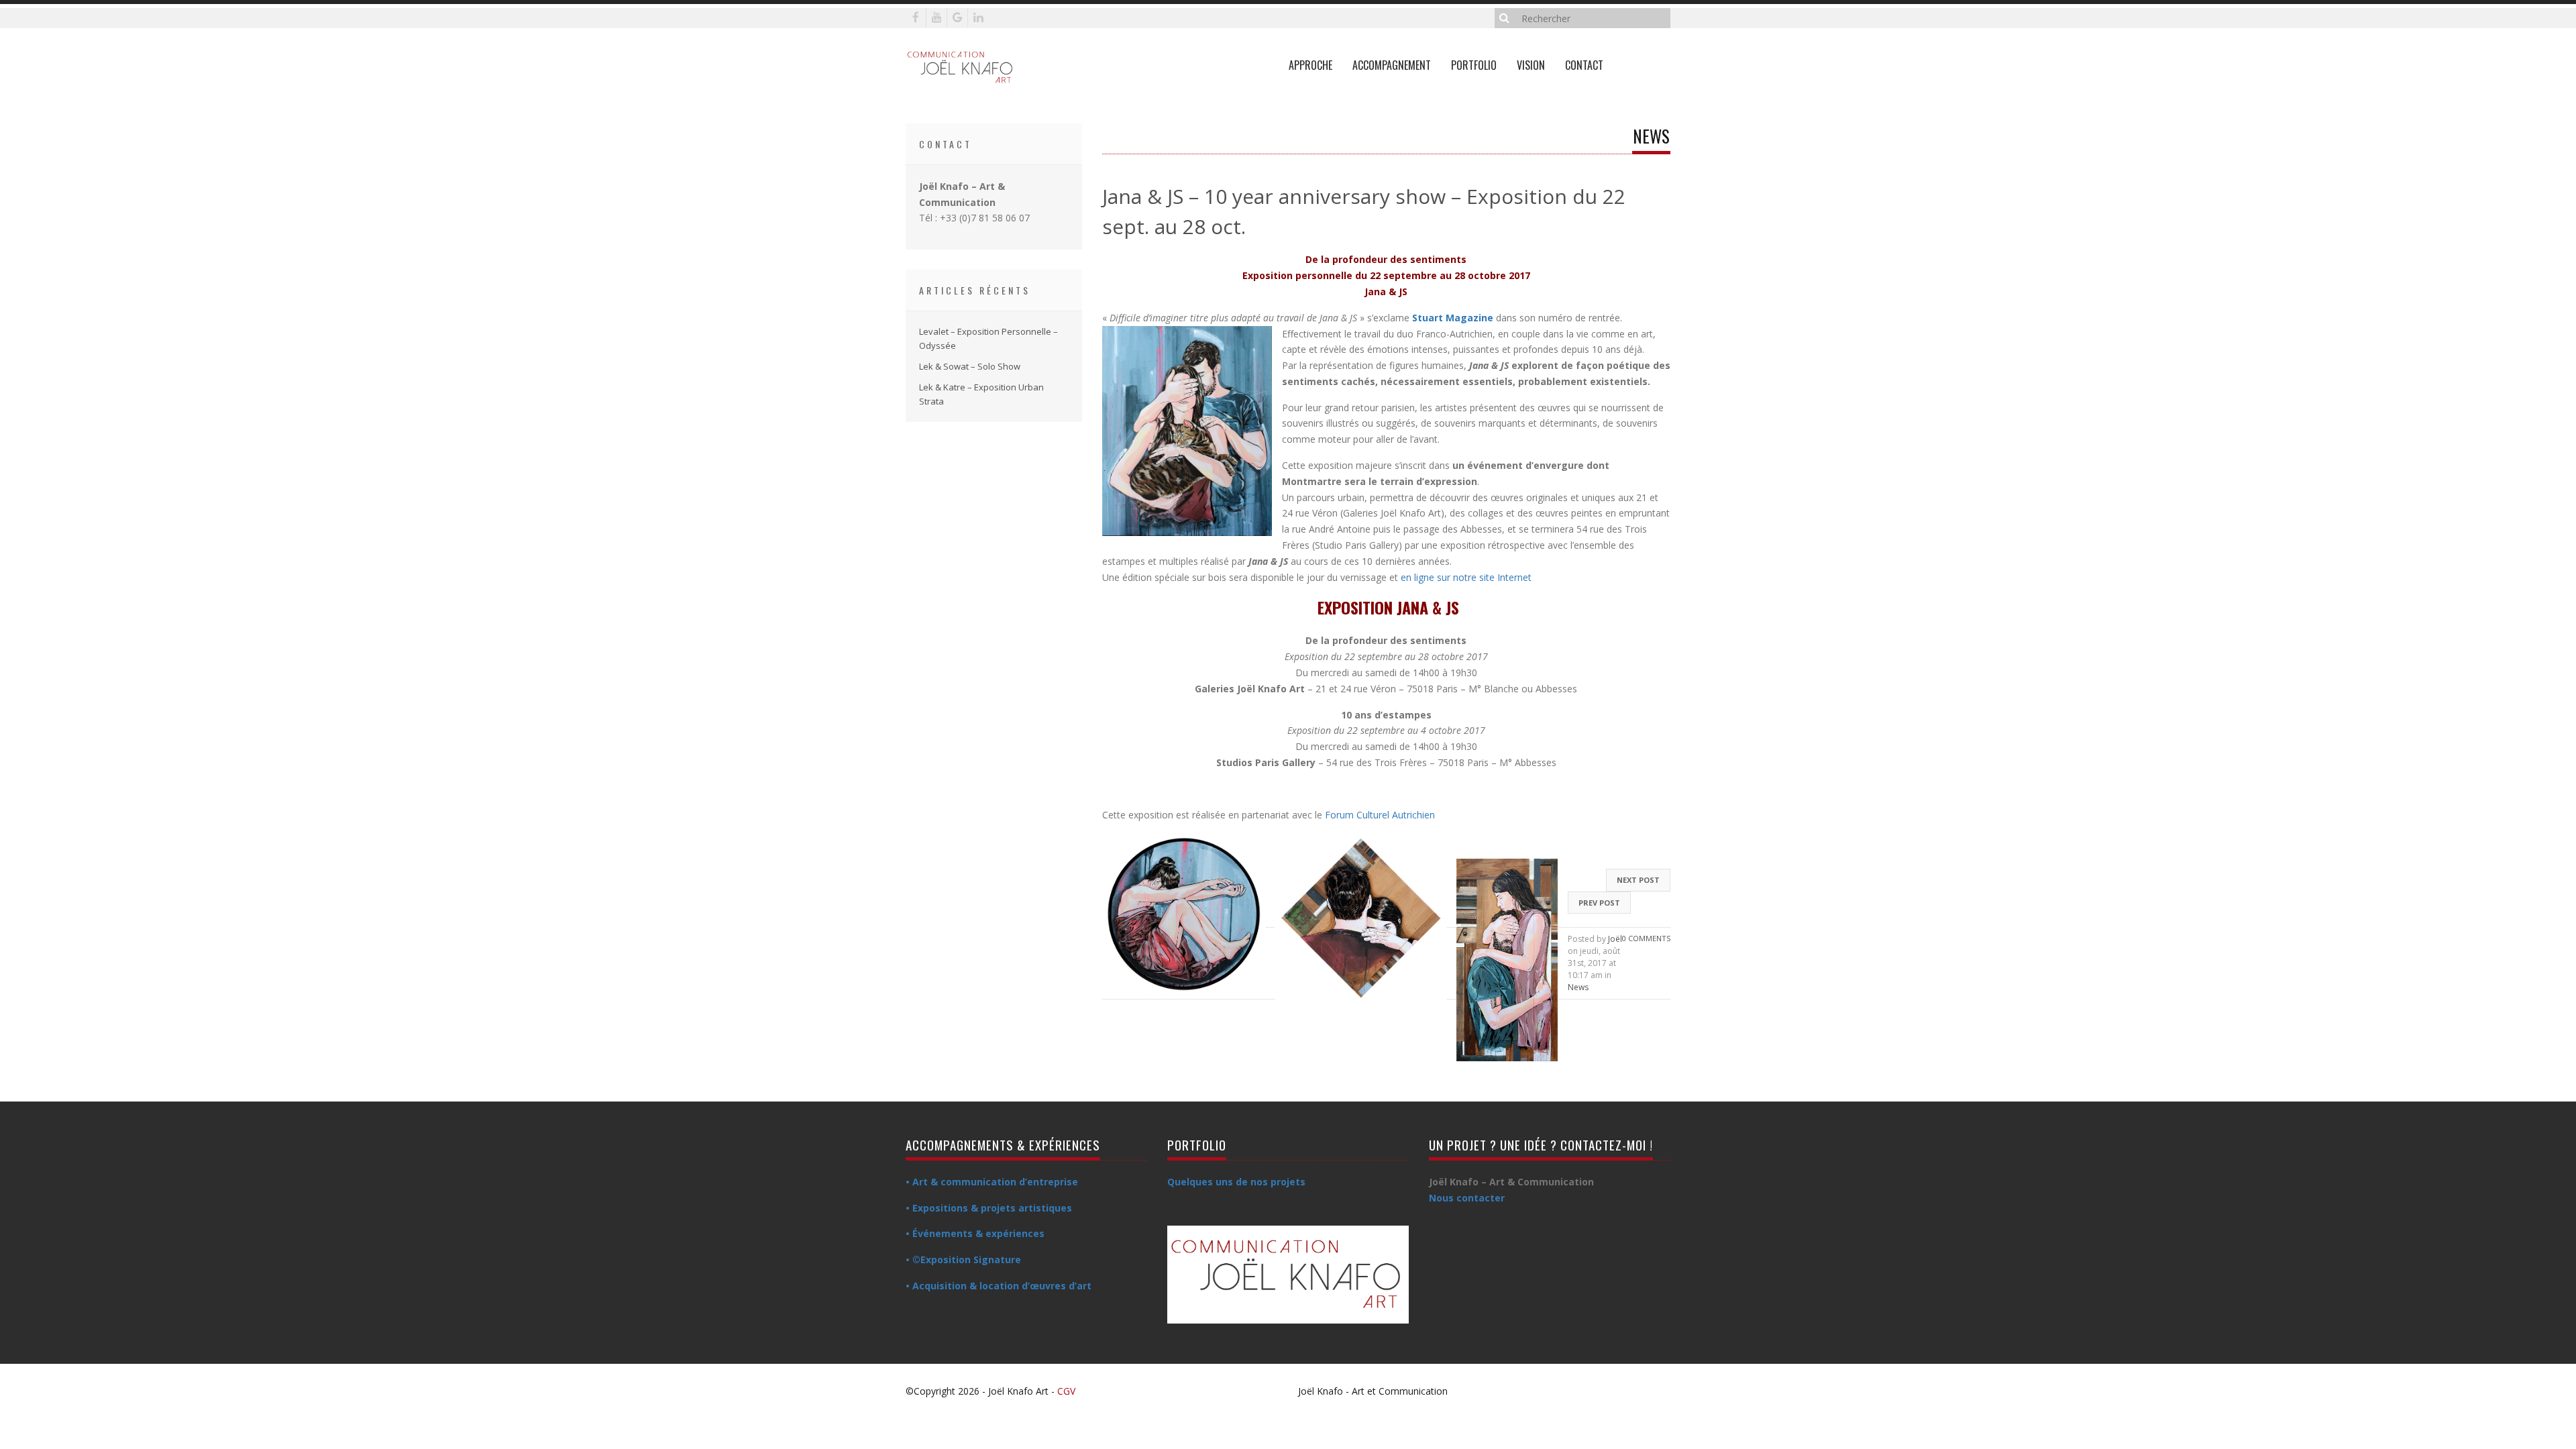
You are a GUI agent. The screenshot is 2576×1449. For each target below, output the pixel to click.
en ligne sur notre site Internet (1466, 577)
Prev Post (1599, 903)
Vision (1531, 65)
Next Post (1638, 880)
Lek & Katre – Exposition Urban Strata (981, 394)
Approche (1310, 65)
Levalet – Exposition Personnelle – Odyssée (988, 338)
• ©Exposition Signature (963, 1259)
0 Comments (1646, 938)
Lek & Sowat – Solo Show (970, 366)
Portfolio (1474, 65)
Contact (1584, 65)
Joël (1615, 939)
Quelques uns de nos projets (1236, 1182)
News (1578, 987)
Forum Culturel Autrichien (1380, 815)
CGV (1066, 1391)
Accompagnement (1392, 65)
